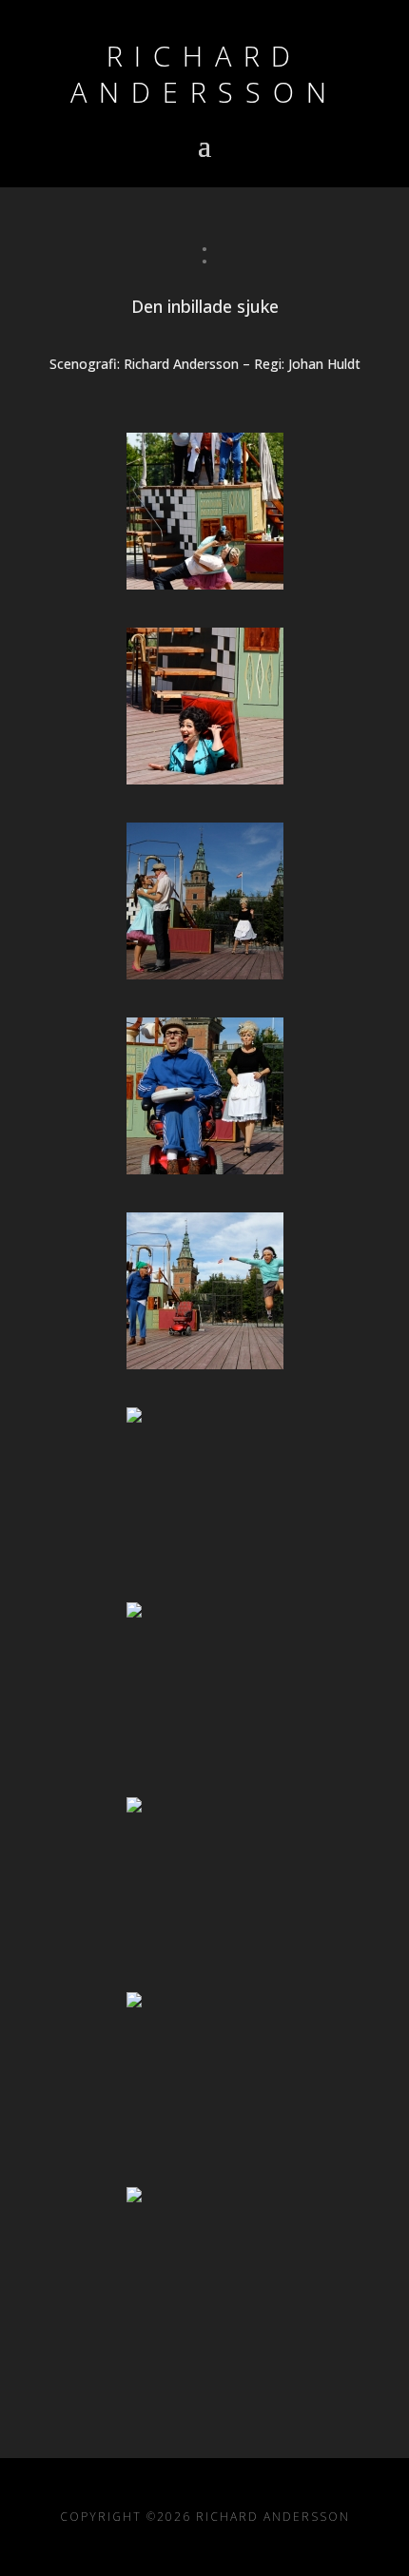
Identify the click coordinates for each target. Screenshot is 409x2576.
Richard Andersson (204, 74)
